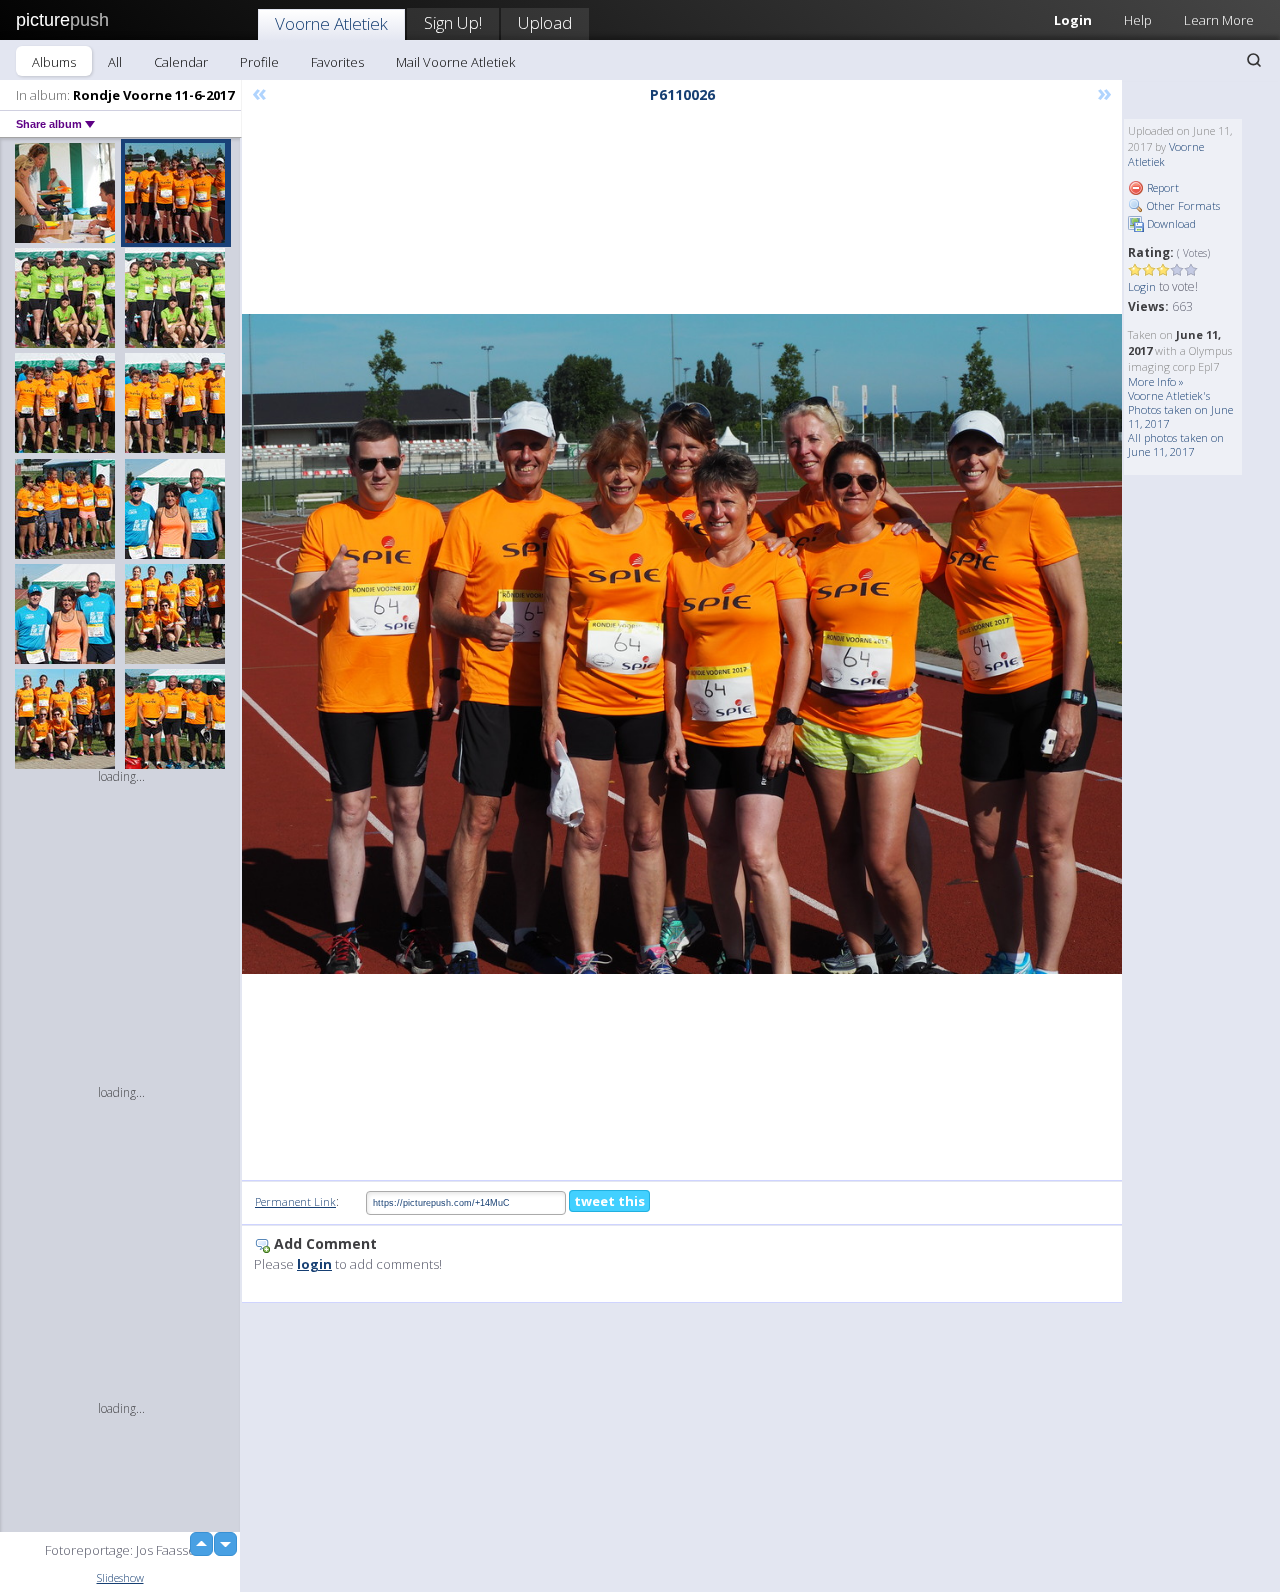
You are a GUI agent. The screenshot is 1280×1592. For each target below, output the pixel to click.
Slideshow (120, 1577)
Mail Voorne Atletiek (455, 62)
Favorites (337, 62)
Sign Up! (453, 22)
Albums (54, 62)
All (115, 62)
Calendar (181, 62)
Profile (259, 62)
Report (1161, 187)
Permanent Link (295, 1201)
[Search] (1254, 60)
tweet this (609, 1201)
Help (1138, 20)
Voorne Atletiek (331, 23)
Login (1073, 20)
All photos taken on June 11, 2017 (1176, 444)
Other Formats (1182, 205)
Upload (545, 22)
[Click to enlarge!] (682, 644)
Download (1170, 223)
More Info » (1156, 381)
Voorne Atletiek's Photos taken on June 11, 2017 (1180, 409)
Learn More (1219, 20)
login (314, 1264)
